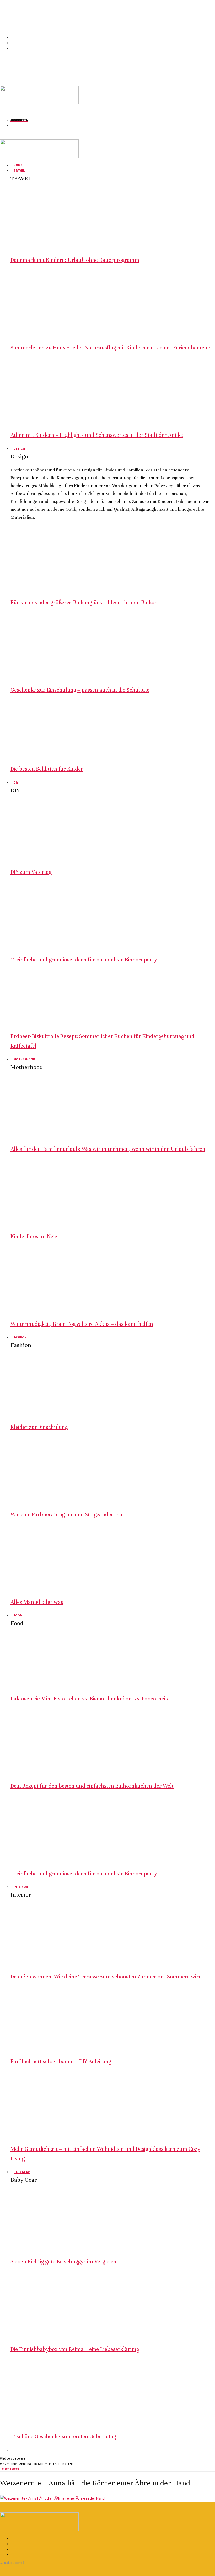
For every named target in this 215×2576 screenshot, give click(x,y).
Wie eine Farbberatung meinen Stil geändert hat (67, 1515)
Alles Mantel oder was (37, 1602)
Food (18, 1615)
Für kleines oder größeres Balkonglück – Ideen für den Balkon (84, 602)
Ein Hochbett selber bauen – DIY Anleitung (61, 2061)
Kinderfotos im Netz (34, 1236)
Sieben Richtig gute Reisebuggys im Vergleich (63, 2262)
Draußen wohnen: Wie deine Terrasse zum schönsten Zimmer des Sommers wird (106, 1977)
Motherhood (24, 1059)
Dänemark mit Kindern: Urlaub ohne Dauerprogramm (75, 260)
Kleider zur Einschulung (39, 1427)
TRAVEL (19, 170)
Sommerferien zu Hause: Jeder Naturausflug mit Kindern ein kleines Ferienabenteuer (111, 348)
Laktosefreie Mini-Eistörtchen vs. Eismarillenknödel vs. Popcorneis (89, 1699)
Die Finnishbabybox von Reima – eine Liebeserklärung (75, 2349)
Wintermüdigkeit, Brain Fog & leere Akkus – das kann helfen (82, 1324)
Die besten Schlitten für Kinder (47, 769)
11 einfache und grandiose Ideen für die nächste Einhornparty (84, 960)
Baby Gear (22, 2172)
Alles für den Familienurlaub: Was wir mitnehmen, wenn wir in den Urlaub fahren (108, 1149)
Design (19, 448)
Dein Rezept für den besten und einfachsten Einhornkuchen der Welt (92, 1786)
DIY (16, 782)
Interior (21, 1887)
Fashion (20, 1337)
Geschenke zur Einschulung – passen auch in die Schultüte (80, 690)
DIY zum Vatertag (31, 872)
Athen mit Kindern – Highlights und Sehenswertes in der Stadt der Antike (97, 435)
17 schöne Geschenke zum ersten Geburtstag (63, 2437)
